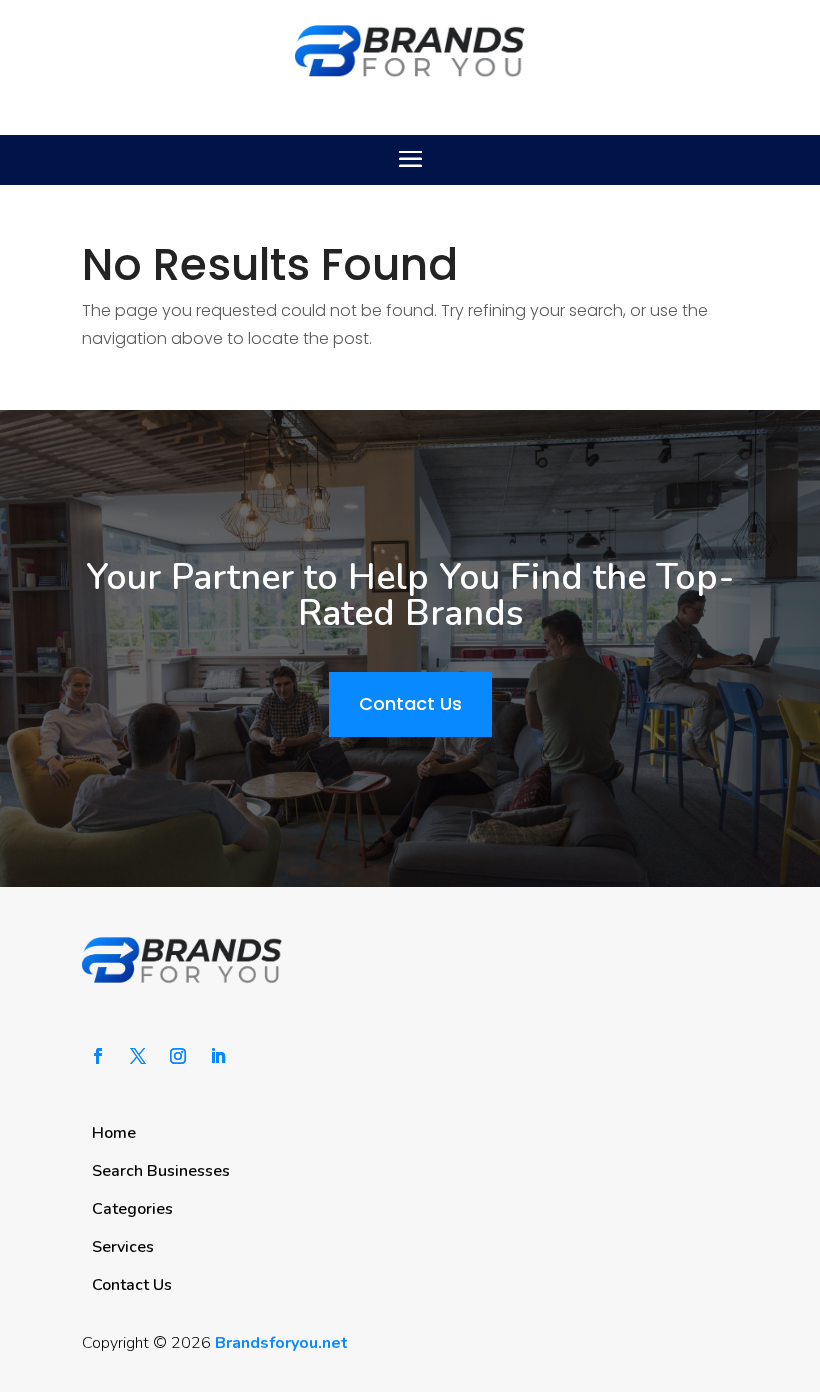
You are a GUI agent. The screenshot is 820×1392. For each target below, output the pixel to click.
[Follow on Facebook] (98, 1056)
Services (123, 1247)
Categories (132, 1209)
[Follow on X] (138, 1056)
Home (114, 1133)
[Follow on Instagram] (178, 1056)
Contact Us (410, 703)
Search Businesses (161, 1171)
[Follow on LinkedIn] (218, 1056)
